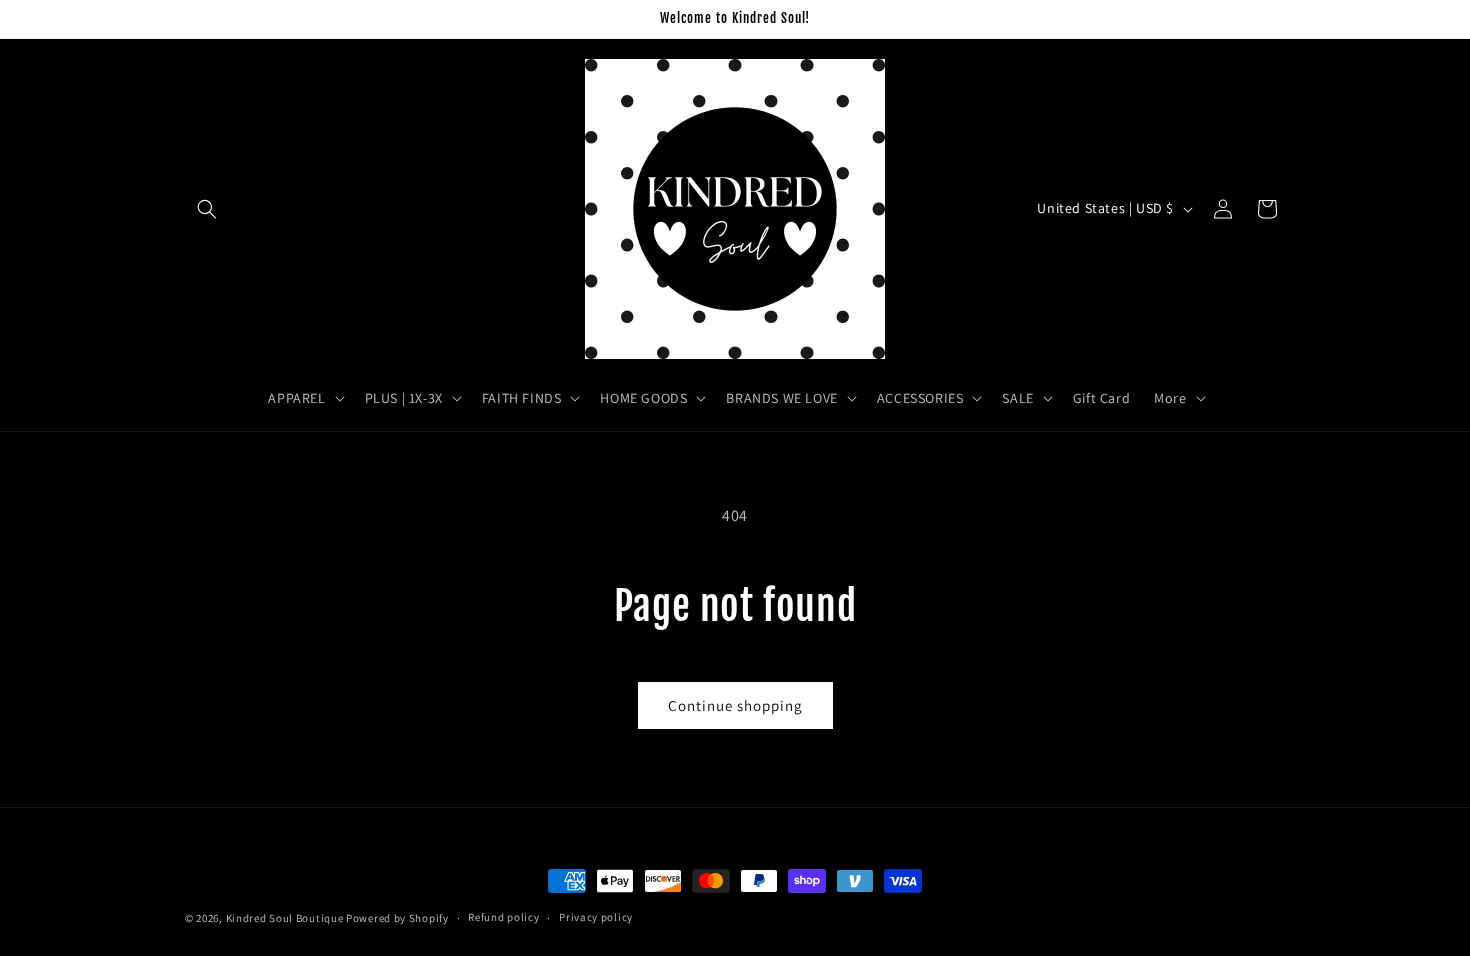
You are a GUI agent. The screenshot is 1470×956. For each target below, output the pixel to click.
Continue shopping (735, 705)
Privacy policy (596, 917)
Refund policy (503, 917)
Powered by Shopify (397, 918)
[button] (207, 209)
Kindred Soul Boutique (286, 918)
